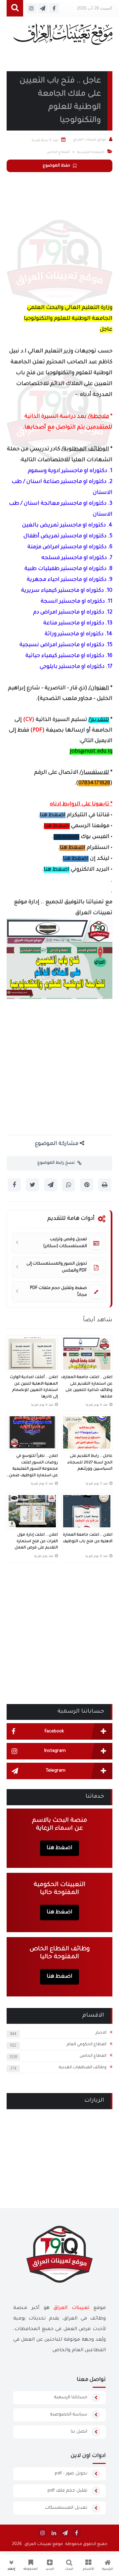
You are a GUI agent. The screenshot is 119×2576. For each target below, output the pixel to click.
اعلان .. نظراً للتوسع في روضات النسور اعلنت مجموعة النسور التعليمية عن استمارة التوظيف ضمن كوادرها (33, 1467)
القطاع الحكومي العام (87, 2045)
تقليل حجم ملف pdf (67, 2491)
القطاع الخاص (93, 2056)
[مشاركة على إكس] (32, 1185)
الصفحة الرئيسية (91, 152)
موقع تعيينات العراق (44, 2544)
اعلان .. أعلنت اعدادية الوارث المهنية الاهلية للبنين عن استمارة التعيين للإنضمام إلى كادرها (34, 1387)
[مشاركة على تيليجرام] (51, 1185)
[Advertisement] (59, 237)
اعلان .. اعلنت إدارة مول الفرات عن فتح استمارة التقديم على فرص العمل (36, 1542)
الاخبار (101, 2033)
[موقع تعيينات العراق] (63, 37)
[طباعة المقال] (105, 1185)
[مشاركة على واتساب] (68, 1185)
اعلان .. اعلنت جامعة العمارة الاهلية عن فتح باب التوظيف (88, 1538)
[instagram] (43, 2533)
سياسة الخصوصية (69, 2415)
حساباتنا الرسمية (71, 2397)
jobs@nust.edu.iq (91, 752)
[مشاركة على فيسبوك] (14, 1185)
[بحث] (15, 8)
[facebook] (76, 2533)
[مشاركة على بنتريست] (87, 1185)
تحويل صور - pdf (71, 2474)
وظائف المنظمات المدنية (83, 2068)
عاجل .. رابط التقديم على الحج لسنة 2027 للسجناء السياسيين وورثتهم (90, 1463)
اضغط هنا (53, 815)
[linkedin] (54, 2533)
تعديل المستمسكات (66, 2508)
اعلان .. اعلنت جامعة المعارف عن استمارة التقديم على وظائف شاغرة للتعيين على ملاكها (87, 1387)
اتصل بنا (79, 2432)
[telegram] (65, 2533)
